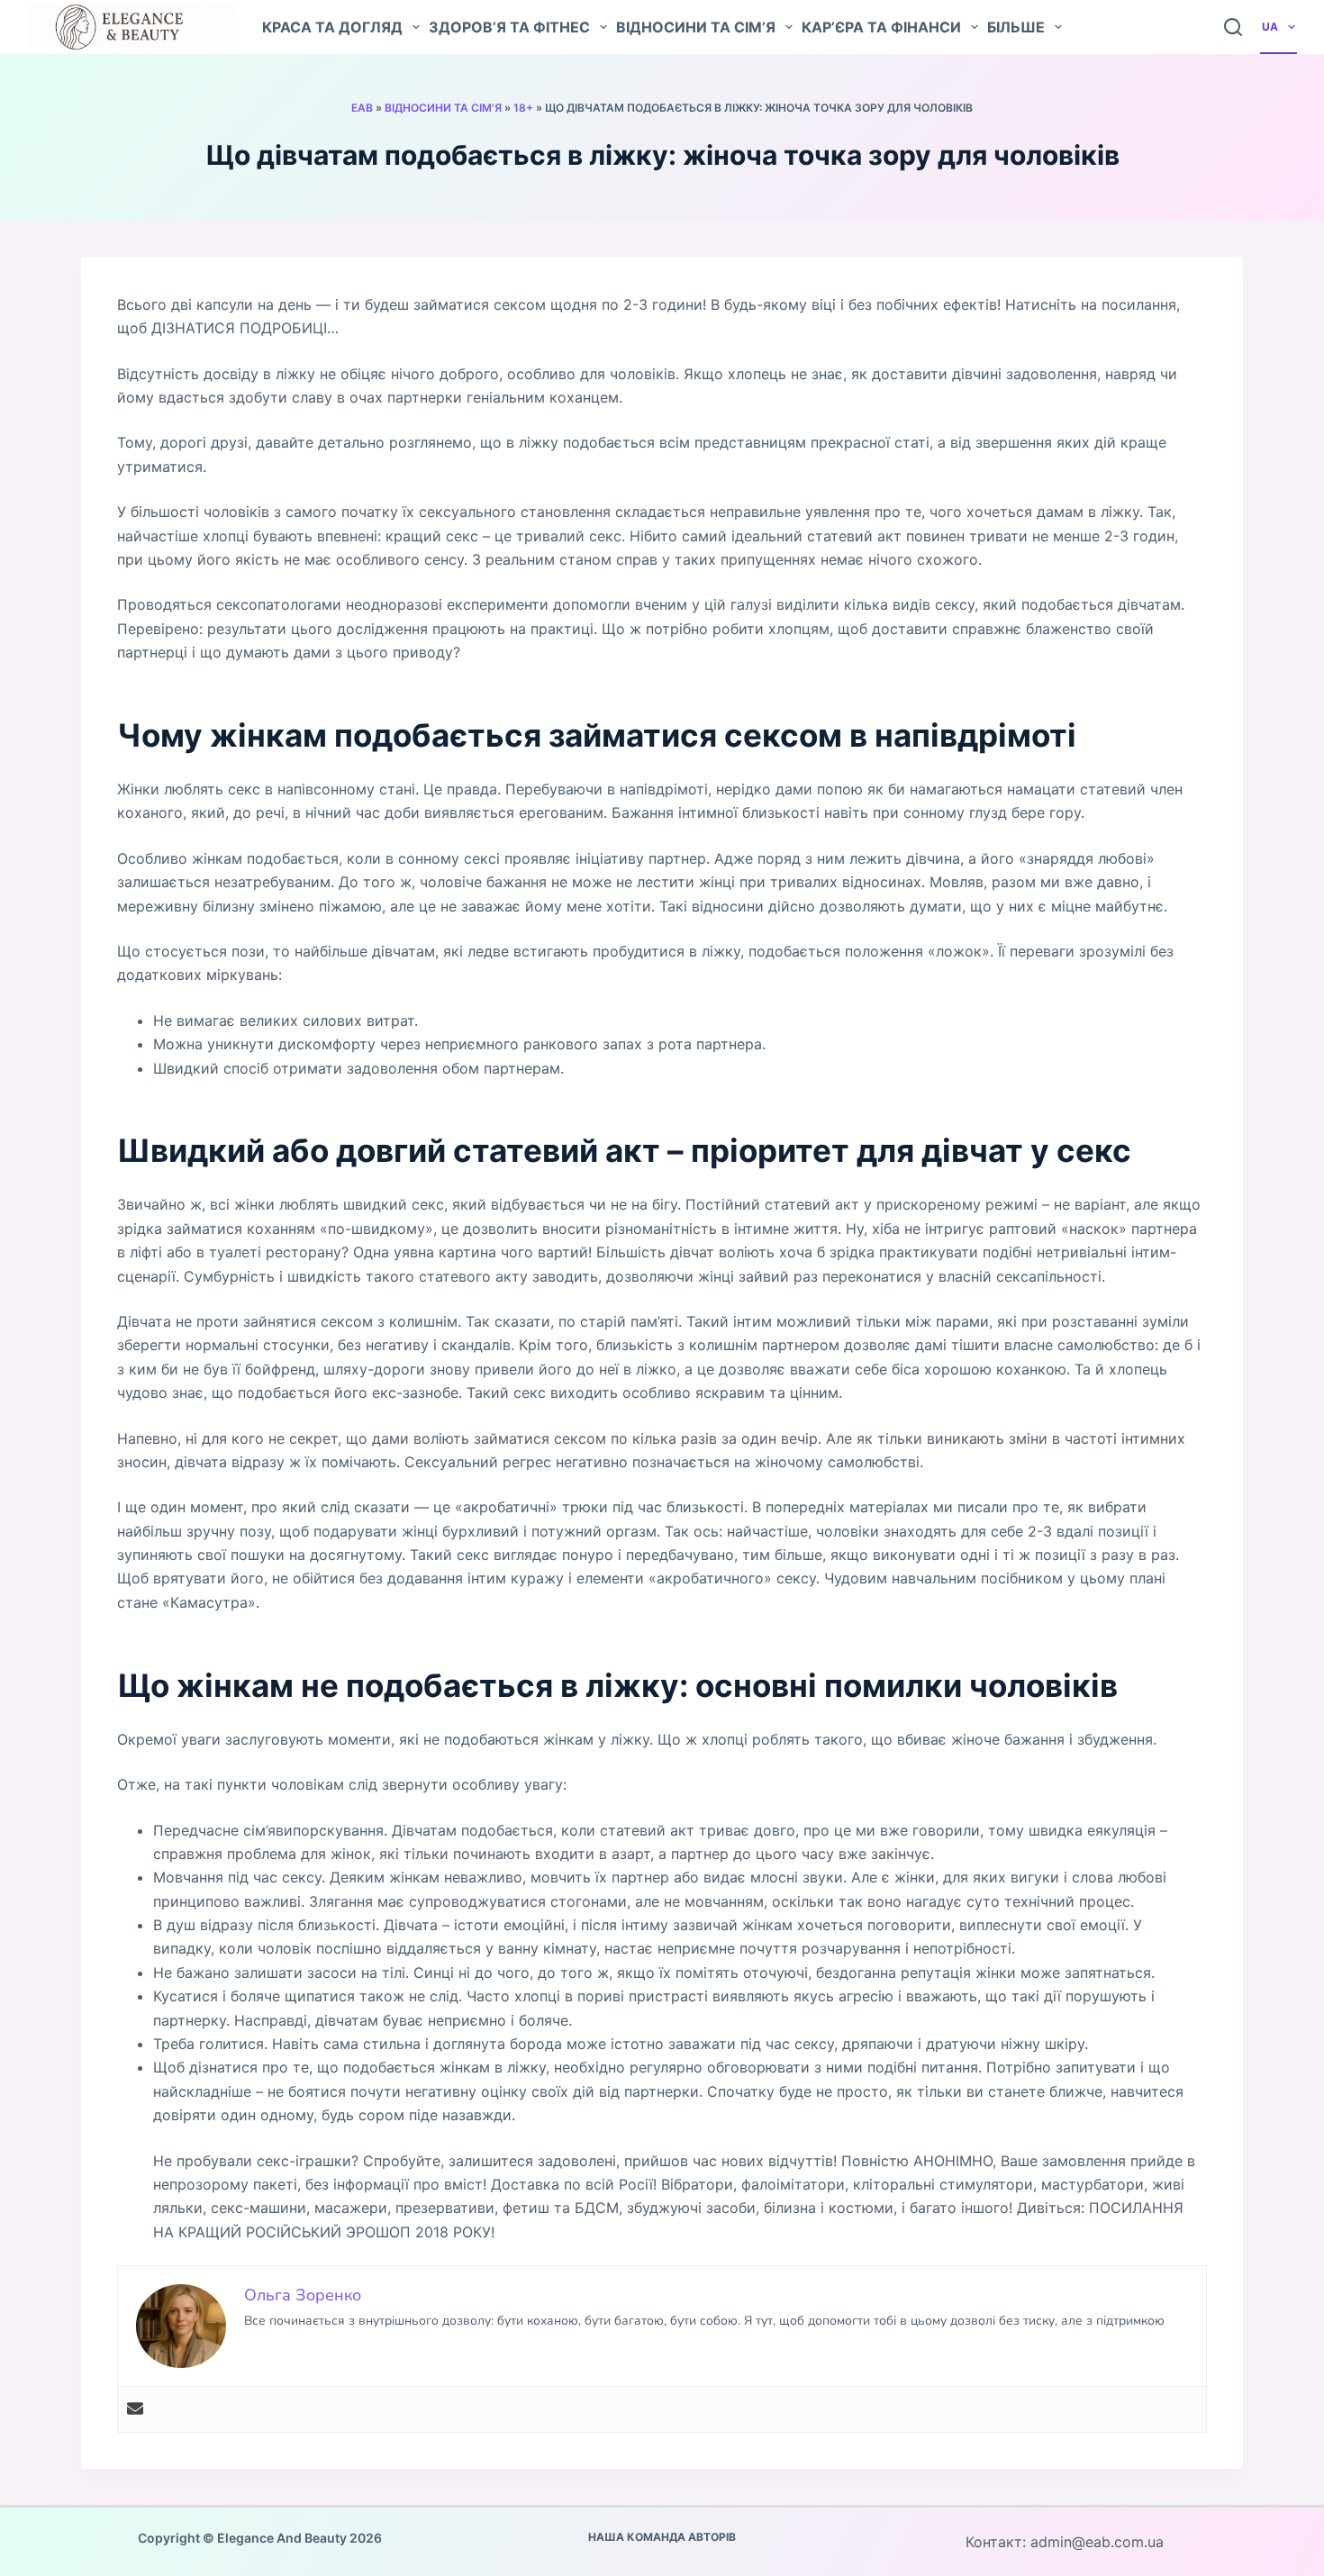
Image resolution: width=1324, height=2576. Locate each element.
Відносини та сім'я (443, 108)
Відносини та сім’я (696, 27)
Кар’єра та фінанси (881, 27)
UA (1270, 27)
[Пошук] (1233, 27)
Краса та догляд (332, 27)
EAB (362, 108)
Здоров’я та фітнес (509, 27)
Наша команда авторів (662, 2537)
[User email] (135, 2409)
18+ (523, 108)
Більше (1016, 27)
